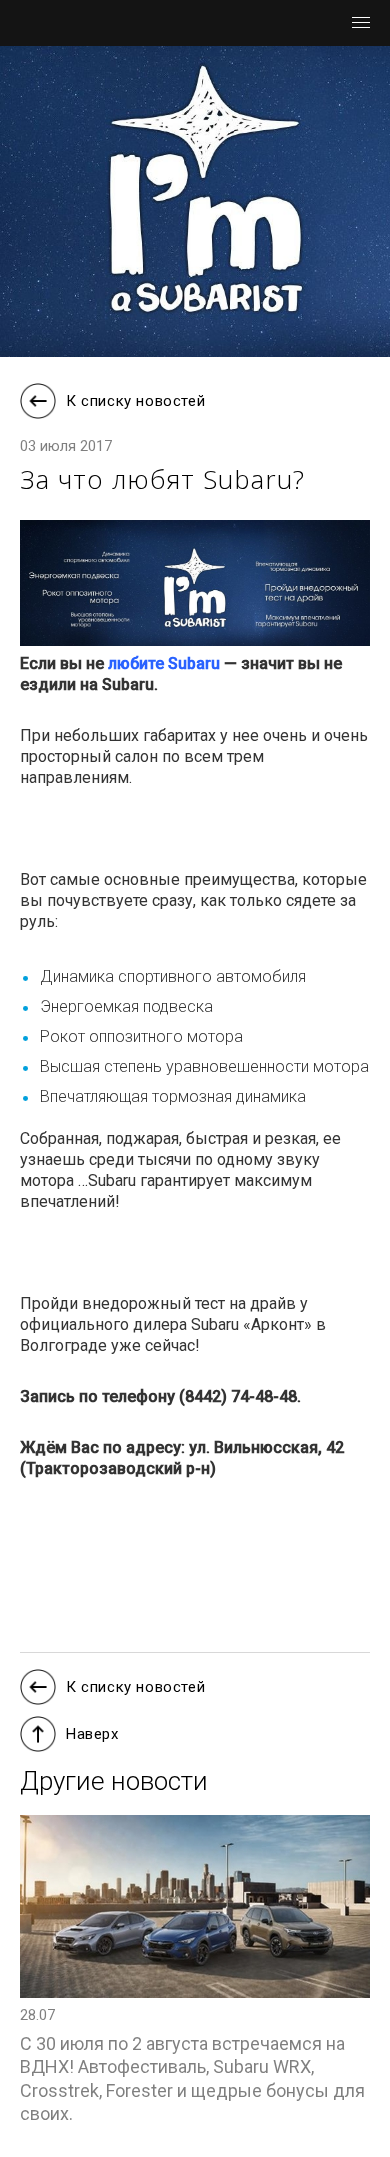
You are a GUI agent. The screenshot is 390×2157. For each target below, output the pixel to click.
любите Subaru (164, 663)
